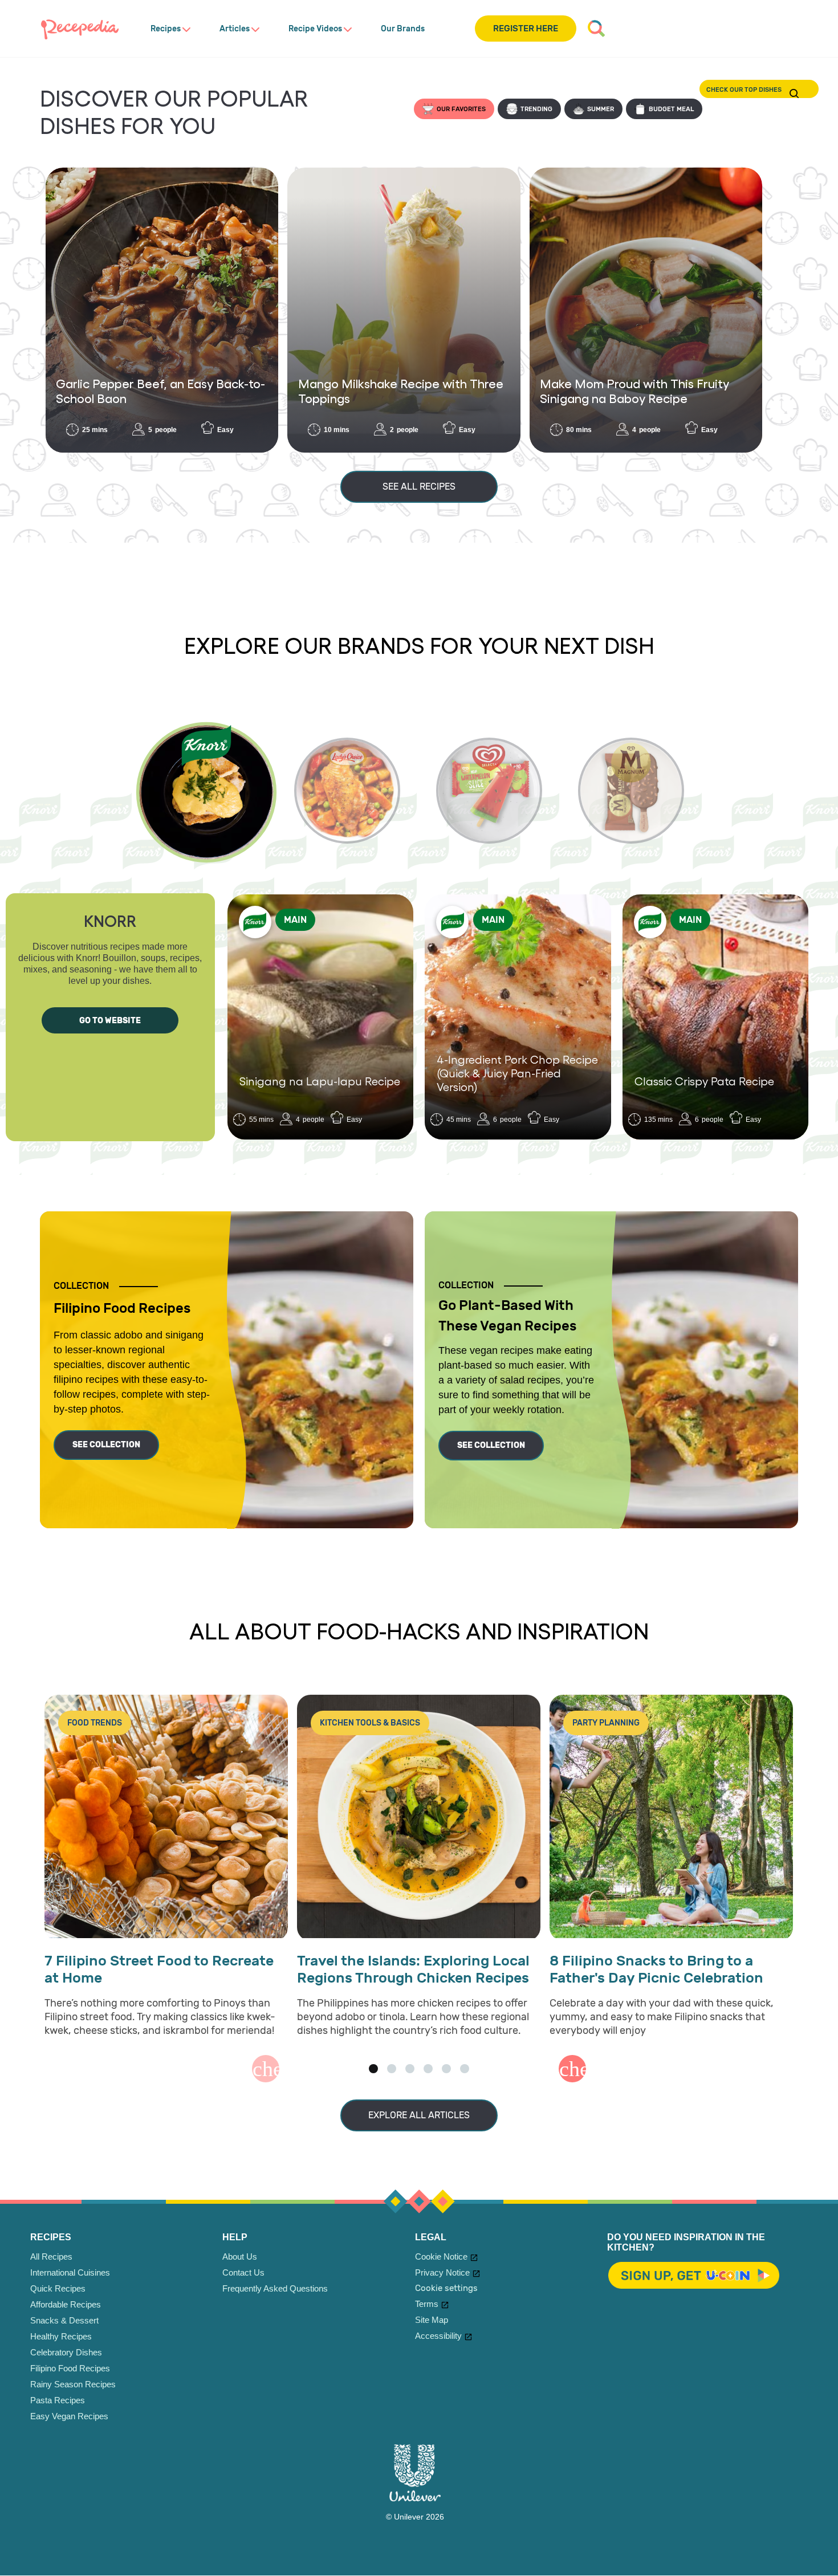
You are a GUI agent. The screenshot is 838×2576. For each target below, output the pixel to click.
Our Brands (403, 29)
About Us (240, 2256)
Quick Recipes (58, 2288)
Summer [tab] (601, 109)
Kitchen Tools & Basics (370, 1723)
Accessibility (438, 2336)
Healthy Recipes (61, 2336)
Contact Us (243, 2272)
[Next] (572, 2069)
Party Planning (606, 1723)
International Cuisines (70, 2272)
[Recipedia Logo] (80, 29)
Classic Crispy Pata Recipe (704, 1081)
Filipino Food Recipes (70, 2368)
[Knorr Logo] (255, 922)
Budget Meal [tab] (671, 109)
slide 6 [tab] (465, 2069)
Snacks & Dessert (64, 2320)
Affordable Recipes (66, 2304)
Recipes (166, 29)
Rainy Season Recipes (73, 2384)
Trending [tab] (536, 109)
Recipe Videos (315, 29)
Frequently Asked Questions (275, 2288)
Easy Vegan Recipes (69, 2416)
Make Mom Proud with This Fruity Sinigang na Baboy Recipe (634, 390)
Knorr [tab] (206, 793)
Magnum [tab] (631, 791)
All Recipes (51, 2256)
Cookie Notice (441, 2256)
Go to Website (110, 1021)
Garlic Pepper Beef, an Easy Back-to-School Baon (160, 390)
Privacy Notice (442, 2272)
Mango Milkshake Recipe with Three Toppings (401, 390)
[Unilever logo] (415, 2498)
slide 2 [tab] (392, 2069)
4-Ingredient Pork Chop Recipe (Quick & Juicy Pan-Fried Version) (517, 1073)
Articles (235, 29)
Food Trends (95, 1723)
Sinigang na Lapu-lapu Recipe (320, 1081)
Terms (427, 2304)
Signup (694, 2276)
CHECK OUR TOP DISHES (795, 93)
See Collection (106, 1445)
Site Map (432, 2320)
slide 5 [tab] (446, 2069)
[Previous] (266, 2069)
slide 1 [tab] (373, 2069)
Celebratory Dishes (66, 2352)
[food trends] (166, 1818)
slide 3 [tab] (410, 2069)
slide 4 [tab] (428, 2069)
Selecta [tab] (489, 791)
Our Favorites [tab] (461, 109)
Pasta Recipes (58, 2400)
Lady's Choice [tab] (347, 791)
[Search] (596, 29)
